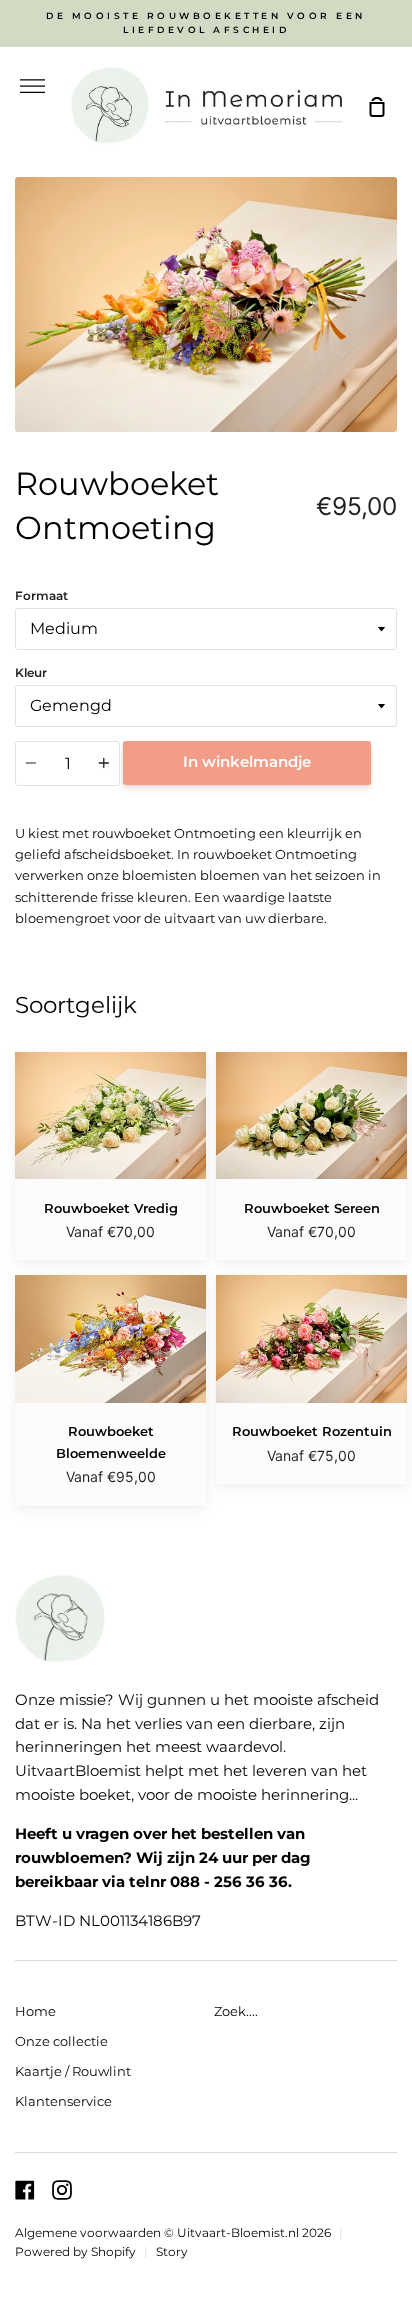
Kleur (31, 673)
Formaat (41, 596)
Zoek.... (236, 2011)
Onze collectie (61, 2041)
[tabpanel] (206, 304)
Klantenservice (63, 2101)
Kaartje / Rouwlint (73, 2071)
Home (35, 2011)
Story (172, 2252)
